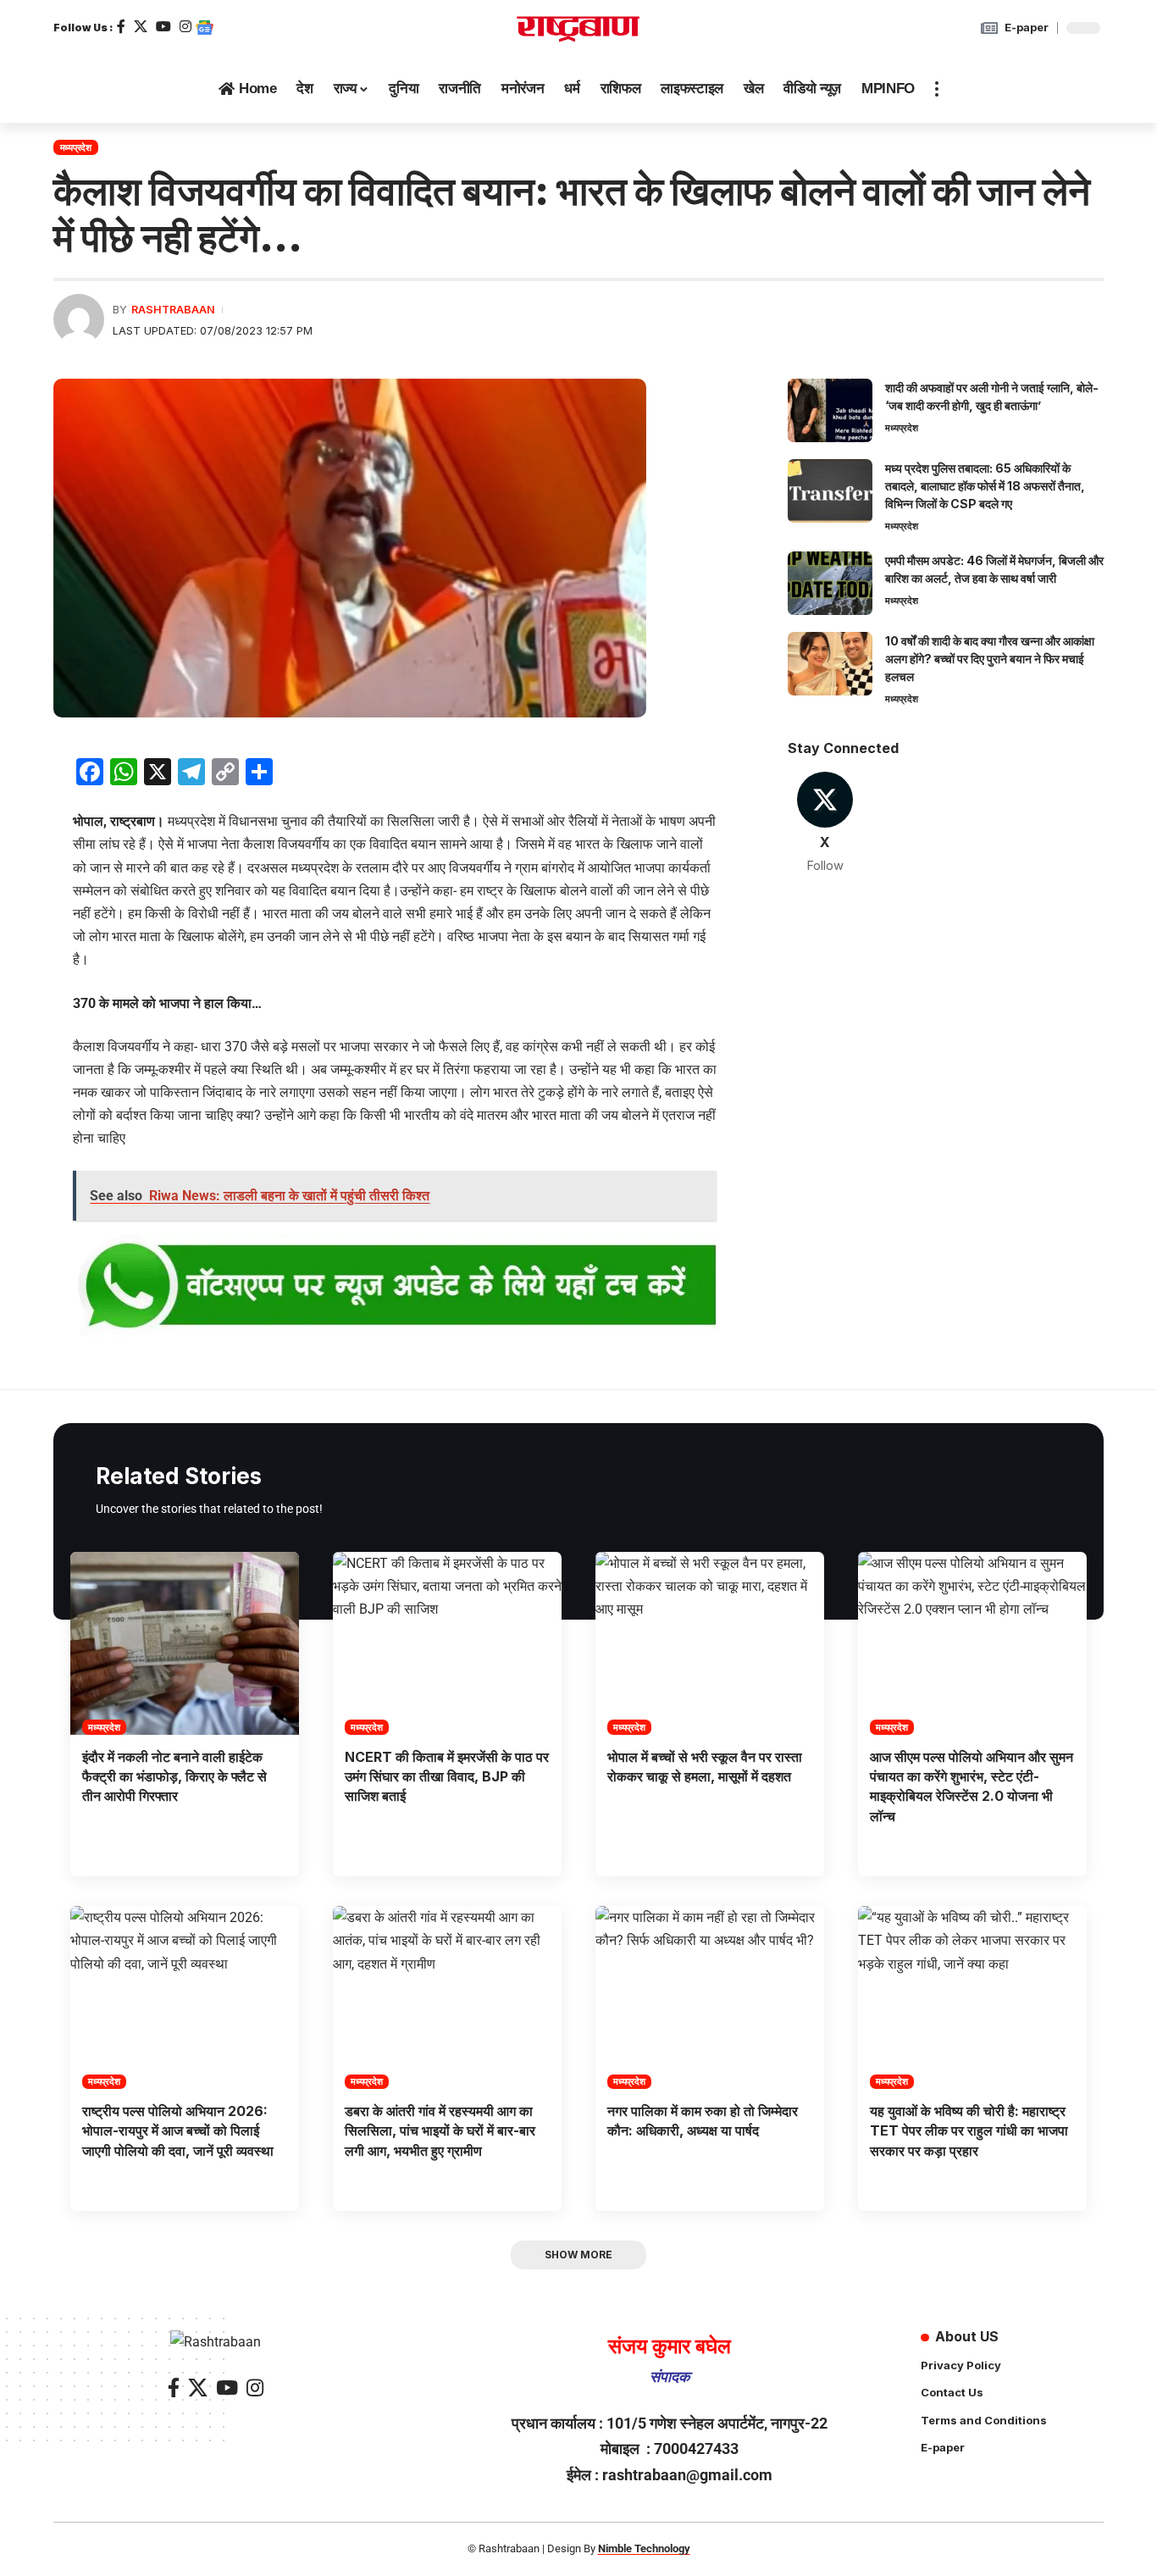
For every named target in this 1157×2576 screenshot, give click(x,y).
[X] (141, 27)
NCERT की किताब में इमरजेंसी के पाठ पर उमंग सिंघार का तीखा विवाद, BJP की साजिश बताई (447, 1776)
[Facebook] (121, 27)
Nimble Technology (644, 2548)
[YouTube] (163, 27)
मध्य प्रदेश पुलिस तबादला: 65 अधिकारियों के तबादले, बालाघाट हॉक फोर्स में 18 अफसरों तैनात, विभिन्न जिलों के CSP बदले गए (985, 486)
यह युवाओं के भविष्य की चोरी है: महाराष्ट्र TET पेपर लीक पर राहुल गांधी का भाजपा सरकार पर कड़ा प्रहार (969, 2130)
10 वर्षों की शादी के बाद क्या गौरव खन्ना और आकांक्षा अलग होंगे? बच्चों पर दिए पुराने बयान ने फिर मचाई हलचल (990, 659)
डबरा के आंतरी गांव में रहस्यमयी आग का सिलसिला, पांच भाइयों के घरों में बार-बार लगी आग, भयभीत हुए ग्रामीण (440, 2130)
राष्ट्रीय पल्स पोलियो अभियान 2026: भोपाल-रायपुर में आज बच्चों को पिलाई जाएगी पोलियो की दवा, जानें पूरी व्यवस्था (178, 2130)
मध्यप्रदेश (76, 147)
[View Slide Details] (395, 1287)
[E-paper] (989, 28)
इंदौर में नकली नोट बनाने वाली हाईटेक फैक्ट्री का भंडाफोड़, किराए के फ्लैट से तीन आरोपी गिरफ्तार (174, 1776)
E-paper (1027, 27)
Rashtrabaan (173, 310)
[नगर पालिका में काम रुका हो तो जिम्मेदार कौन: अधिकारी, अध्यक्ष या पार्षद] (710, 1997)
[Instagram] (185, 27)
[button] (937, 89)
